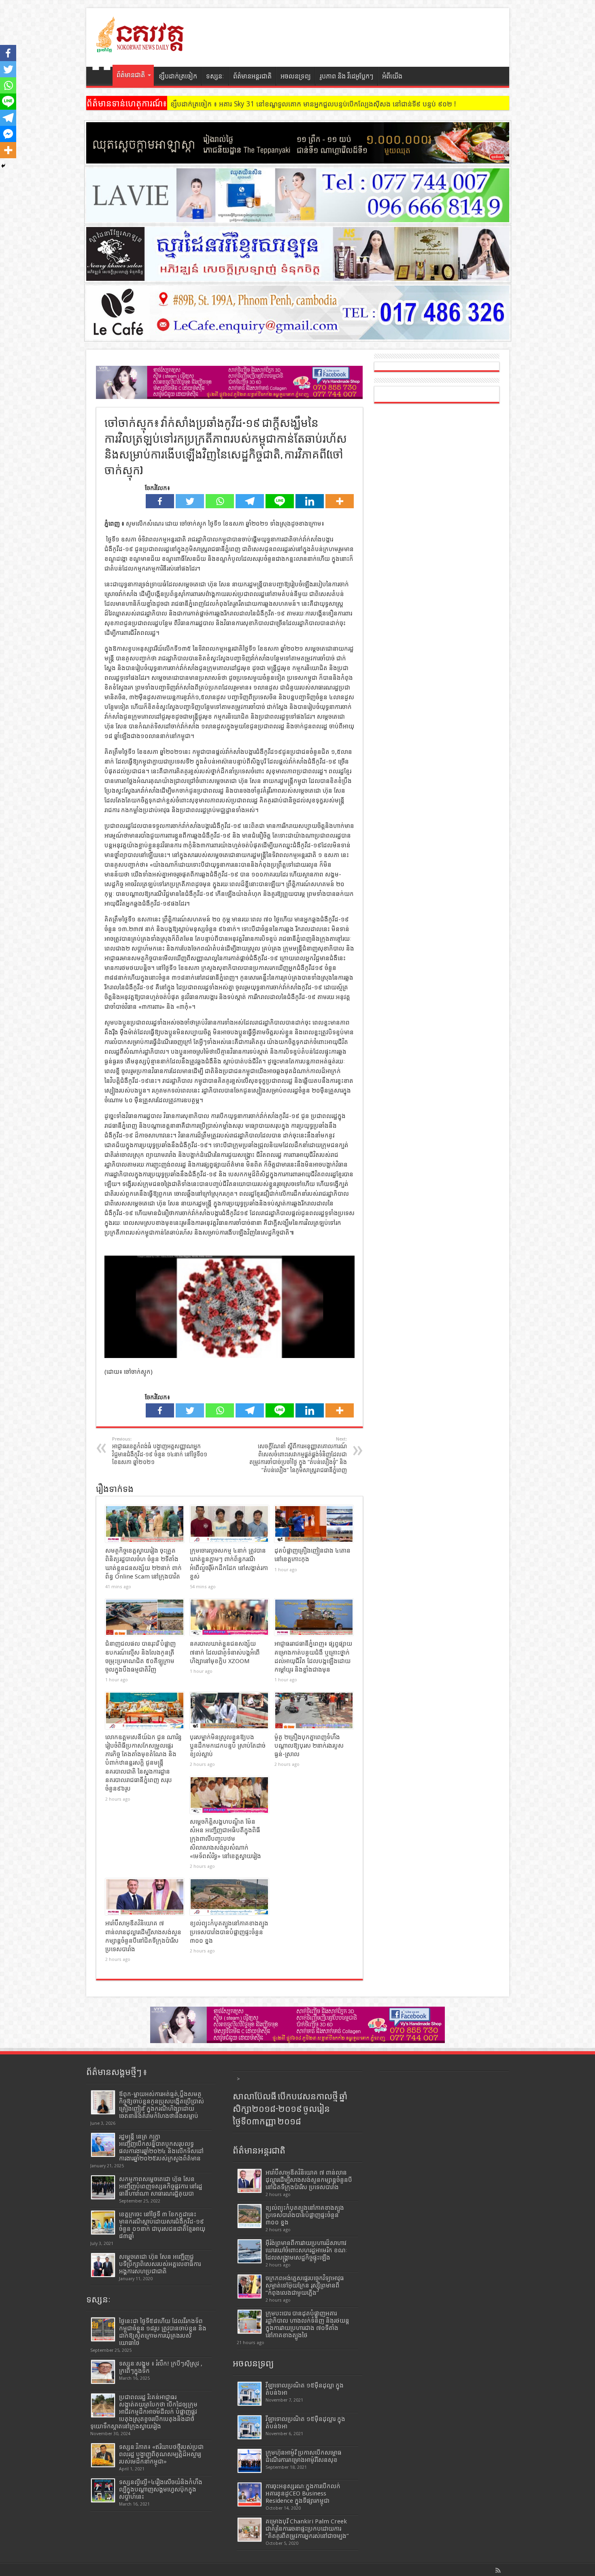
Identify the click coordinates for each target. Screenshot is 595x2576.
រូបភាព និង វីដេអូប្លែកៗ (346, 76)
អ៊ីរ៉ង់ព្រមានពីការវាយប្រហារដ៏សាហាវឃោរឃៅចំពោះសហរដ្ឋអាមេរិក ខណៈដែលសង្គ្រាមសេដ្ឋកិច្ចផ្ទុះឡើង (306, 2250)
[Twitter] (190, 501)
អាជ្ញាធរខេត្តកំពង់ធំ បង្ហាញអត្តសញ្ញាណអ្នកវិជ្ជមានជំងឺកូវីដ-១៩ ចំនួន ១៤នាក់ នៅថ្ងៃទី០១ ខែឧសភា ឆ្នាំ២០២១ (160, 1451)
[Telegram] (250, 501)
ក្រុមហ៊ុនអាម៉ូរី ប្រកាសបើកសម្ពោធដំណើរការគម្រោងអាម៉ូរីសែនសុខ (304, 2456)
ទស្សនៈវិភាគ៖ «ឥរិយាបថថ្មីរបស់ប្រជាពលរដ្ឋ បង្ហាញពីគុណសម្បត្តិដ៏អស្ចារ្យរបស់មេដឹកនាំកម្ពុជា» (161, 2454)
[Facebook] (160, 501)
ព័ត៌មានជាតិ (131, 75)
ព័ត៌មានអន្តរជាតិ (252, 76)
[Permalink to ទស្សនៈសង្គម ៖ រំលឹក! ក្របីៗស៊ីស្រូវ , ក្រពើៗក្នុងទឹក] (103, 2372)
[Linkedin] (310, 501)
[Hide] (3, 166)
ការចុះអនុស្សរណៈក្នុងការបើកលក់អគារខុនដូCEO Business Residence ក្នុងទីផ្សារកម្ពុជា (303, 2493)
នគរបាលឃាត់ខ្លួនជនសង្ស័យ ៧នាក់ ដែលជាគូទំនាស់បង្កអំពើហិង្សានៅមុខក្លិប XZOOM (225, 1652)
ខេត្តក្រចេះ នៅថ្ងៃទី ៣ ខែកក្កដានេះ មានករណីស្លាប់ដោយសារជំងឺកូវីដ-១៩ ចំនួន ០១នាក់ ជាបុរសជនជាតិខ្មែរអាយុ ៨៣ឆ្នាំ (162, 2225)
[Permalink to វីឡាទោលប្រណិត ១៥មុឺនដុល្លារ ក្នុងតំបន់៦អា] (250, 2427)
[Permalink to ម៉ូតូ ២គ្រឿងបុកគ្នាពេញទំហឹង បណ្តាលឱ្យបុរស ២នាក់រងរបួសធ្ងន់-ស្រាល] (314, 1710)
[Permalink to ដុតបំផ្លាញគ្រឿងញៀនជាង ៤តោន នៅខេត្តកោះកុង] (314, 1524)
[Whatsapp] (220, 501)
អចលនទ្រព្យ (296, 76)
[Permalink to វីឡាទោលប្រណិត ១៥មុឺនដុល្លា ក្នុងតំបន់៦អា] (250, 2394)
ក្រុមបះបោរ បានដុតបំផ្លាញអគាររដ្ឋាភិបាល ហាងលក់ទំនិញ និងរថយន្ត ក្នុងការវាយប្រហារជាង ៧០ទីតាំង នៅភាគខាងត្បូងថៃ (307, 2324)
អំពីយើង (392, 76)
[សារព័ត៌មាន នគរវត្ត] (141, 47)
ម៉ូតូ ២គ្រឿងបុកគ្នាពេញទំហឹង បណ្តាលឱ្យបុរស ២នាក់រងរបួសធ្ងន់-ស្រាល (309, 1746)
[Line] (280, 501)
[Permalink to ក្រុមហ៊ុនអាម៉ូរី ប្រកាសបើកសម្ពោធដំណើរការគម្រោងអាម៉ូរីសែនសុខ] (250, 2461)
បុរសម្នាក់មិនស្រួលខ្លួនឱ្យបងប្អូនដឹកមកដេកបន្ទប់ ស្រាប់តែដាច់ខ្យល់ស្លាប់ (228, 1746)
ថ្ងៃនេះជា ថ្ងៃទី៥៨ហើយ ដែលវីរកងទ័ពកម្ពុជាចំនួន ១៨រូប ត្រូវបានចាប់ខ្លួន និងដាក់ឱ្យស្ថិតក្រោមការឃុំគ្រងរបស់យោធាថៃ (163, 2332)
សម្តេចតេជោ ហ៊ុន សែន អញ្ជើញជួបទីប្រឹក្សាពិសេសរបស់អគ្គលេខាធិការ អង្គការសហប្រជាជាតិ (160, 2264)
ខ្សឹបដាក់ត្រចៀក (178, 76)
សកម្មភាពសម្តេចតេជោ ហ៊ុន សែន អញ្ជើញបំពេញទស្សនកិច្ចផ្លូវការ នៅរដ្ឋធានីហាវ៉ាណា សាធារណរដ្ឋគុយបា (161, 2186)
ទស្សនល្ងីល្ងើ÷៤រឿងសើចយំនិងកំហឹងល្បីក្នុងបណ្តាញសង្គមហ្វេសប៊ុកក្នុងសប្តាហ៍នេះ (161, 2489)
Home (101, 77)
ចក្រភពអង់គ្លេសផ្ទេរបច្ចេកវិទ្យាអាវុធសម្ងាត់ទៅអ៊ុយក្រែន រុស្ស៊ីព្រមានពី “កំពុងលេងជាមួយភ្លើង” (305, 2285)
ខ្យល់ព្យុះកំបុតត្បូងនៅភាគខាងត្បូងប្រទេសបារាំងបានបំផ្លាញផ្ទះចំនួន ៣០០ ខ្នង (229, 1932)
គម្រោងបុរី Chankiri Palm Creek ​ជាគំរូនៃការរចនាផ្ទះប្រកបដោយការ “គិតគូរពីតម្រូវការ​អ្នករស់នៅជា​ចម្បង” (307, 2529)
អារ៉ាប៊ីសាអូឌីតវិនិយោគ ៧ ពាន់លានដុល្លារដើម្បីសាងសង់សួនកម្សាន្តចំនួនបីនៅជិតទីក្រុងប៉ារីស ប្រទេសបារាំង (309, 2180)
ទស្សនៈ (215, 76)
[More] (340, 501)
